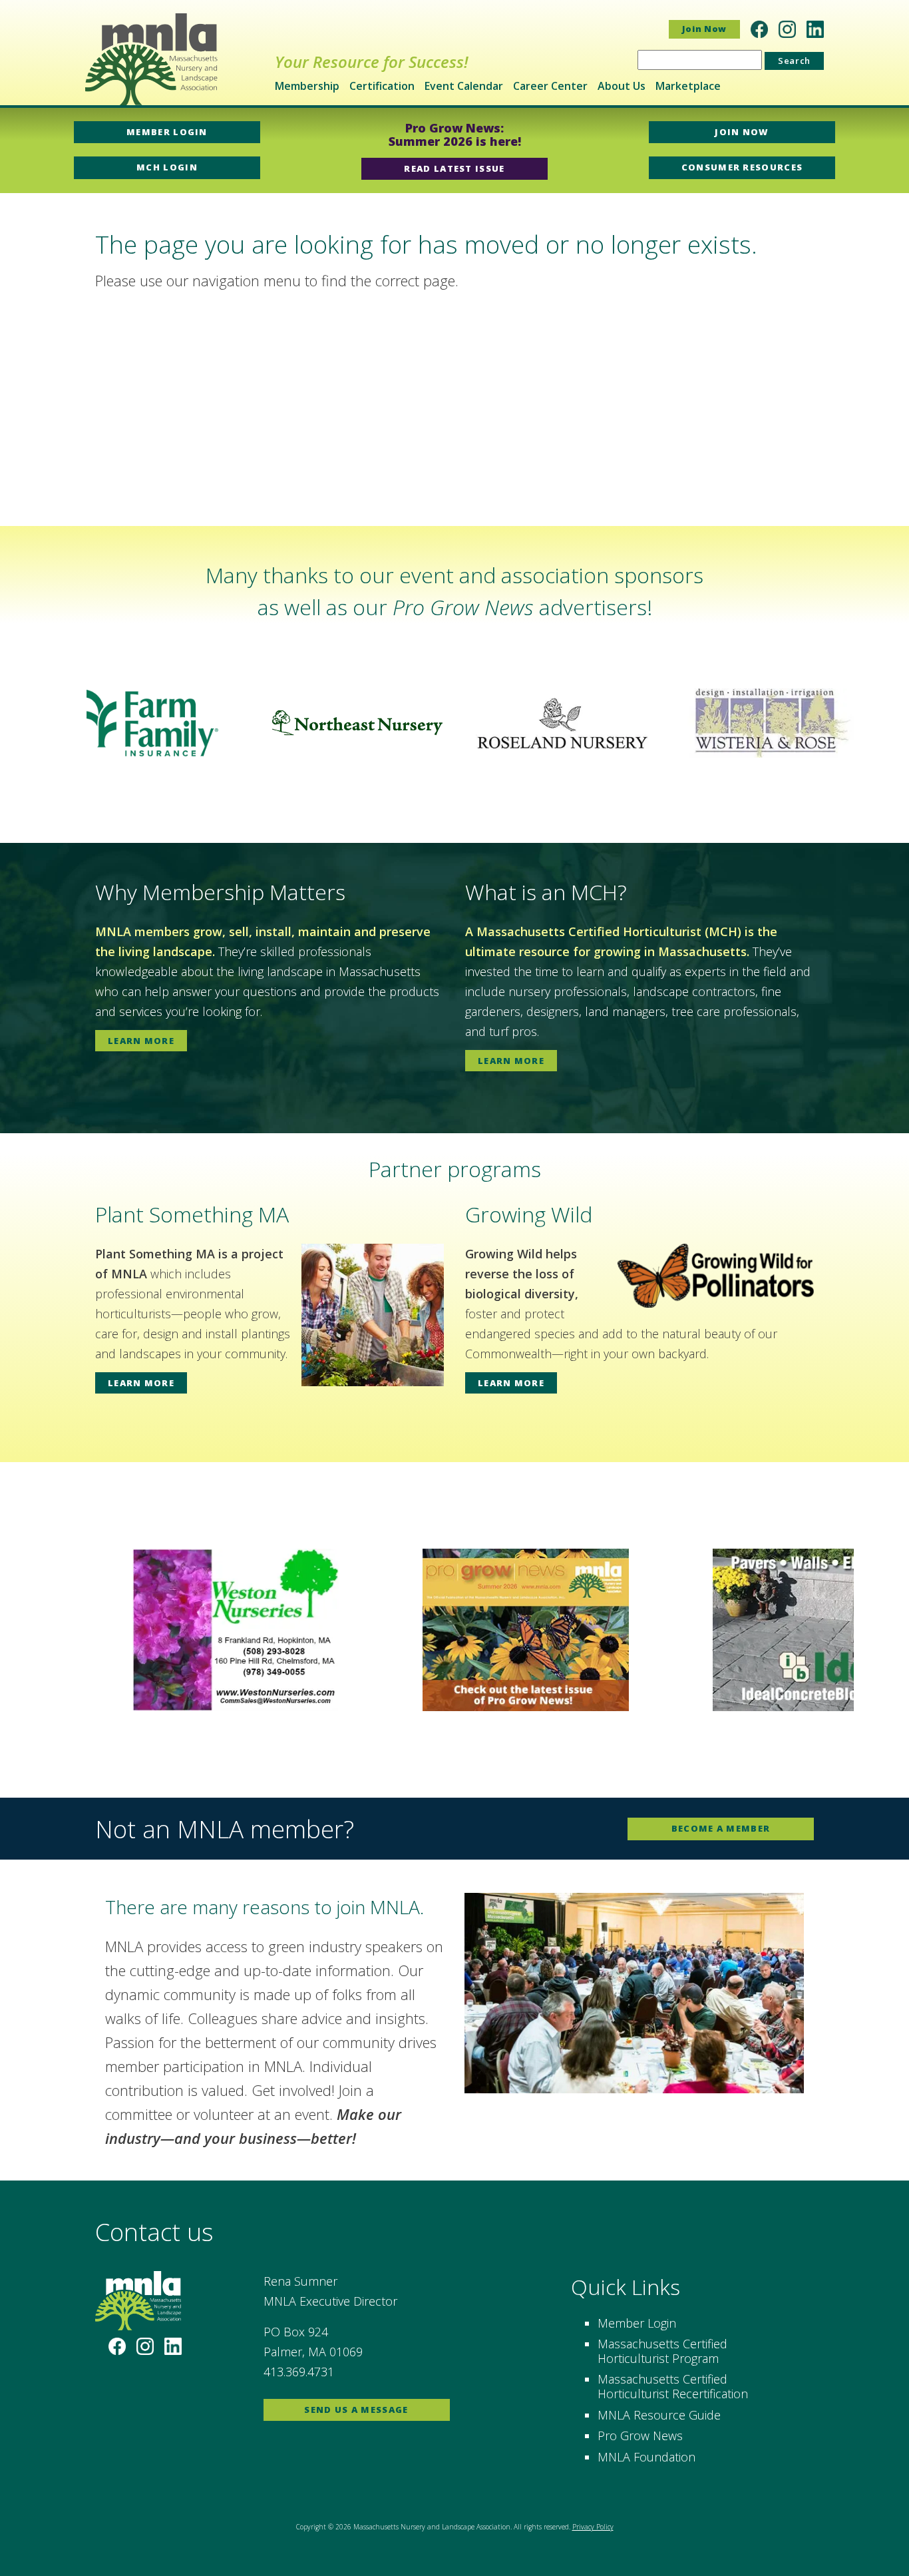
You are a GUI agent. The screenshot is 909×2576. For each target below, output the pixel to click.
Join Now (704, 29)
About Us (622, 86)
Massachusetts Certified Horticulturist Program (662, 2351)
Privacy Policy (593, 2527)
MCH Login (167, 167)
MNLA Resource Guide (659, 2415)
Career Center (550, 86)
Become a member (721, 1828)
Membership (307, 86)
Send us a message (356, 2410)
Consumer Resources (742, 167)
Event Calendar (464, 86)
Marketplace (688, 86)
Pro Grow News (640, 2436)
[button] (21, 723)
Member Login (167, 132)
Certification (382, 86)
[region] (454, 723)
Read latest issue (454, 168)
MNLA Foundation (646, 2457)
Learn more (141, 1041)
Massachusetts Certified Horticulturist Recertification (673, 2386)
